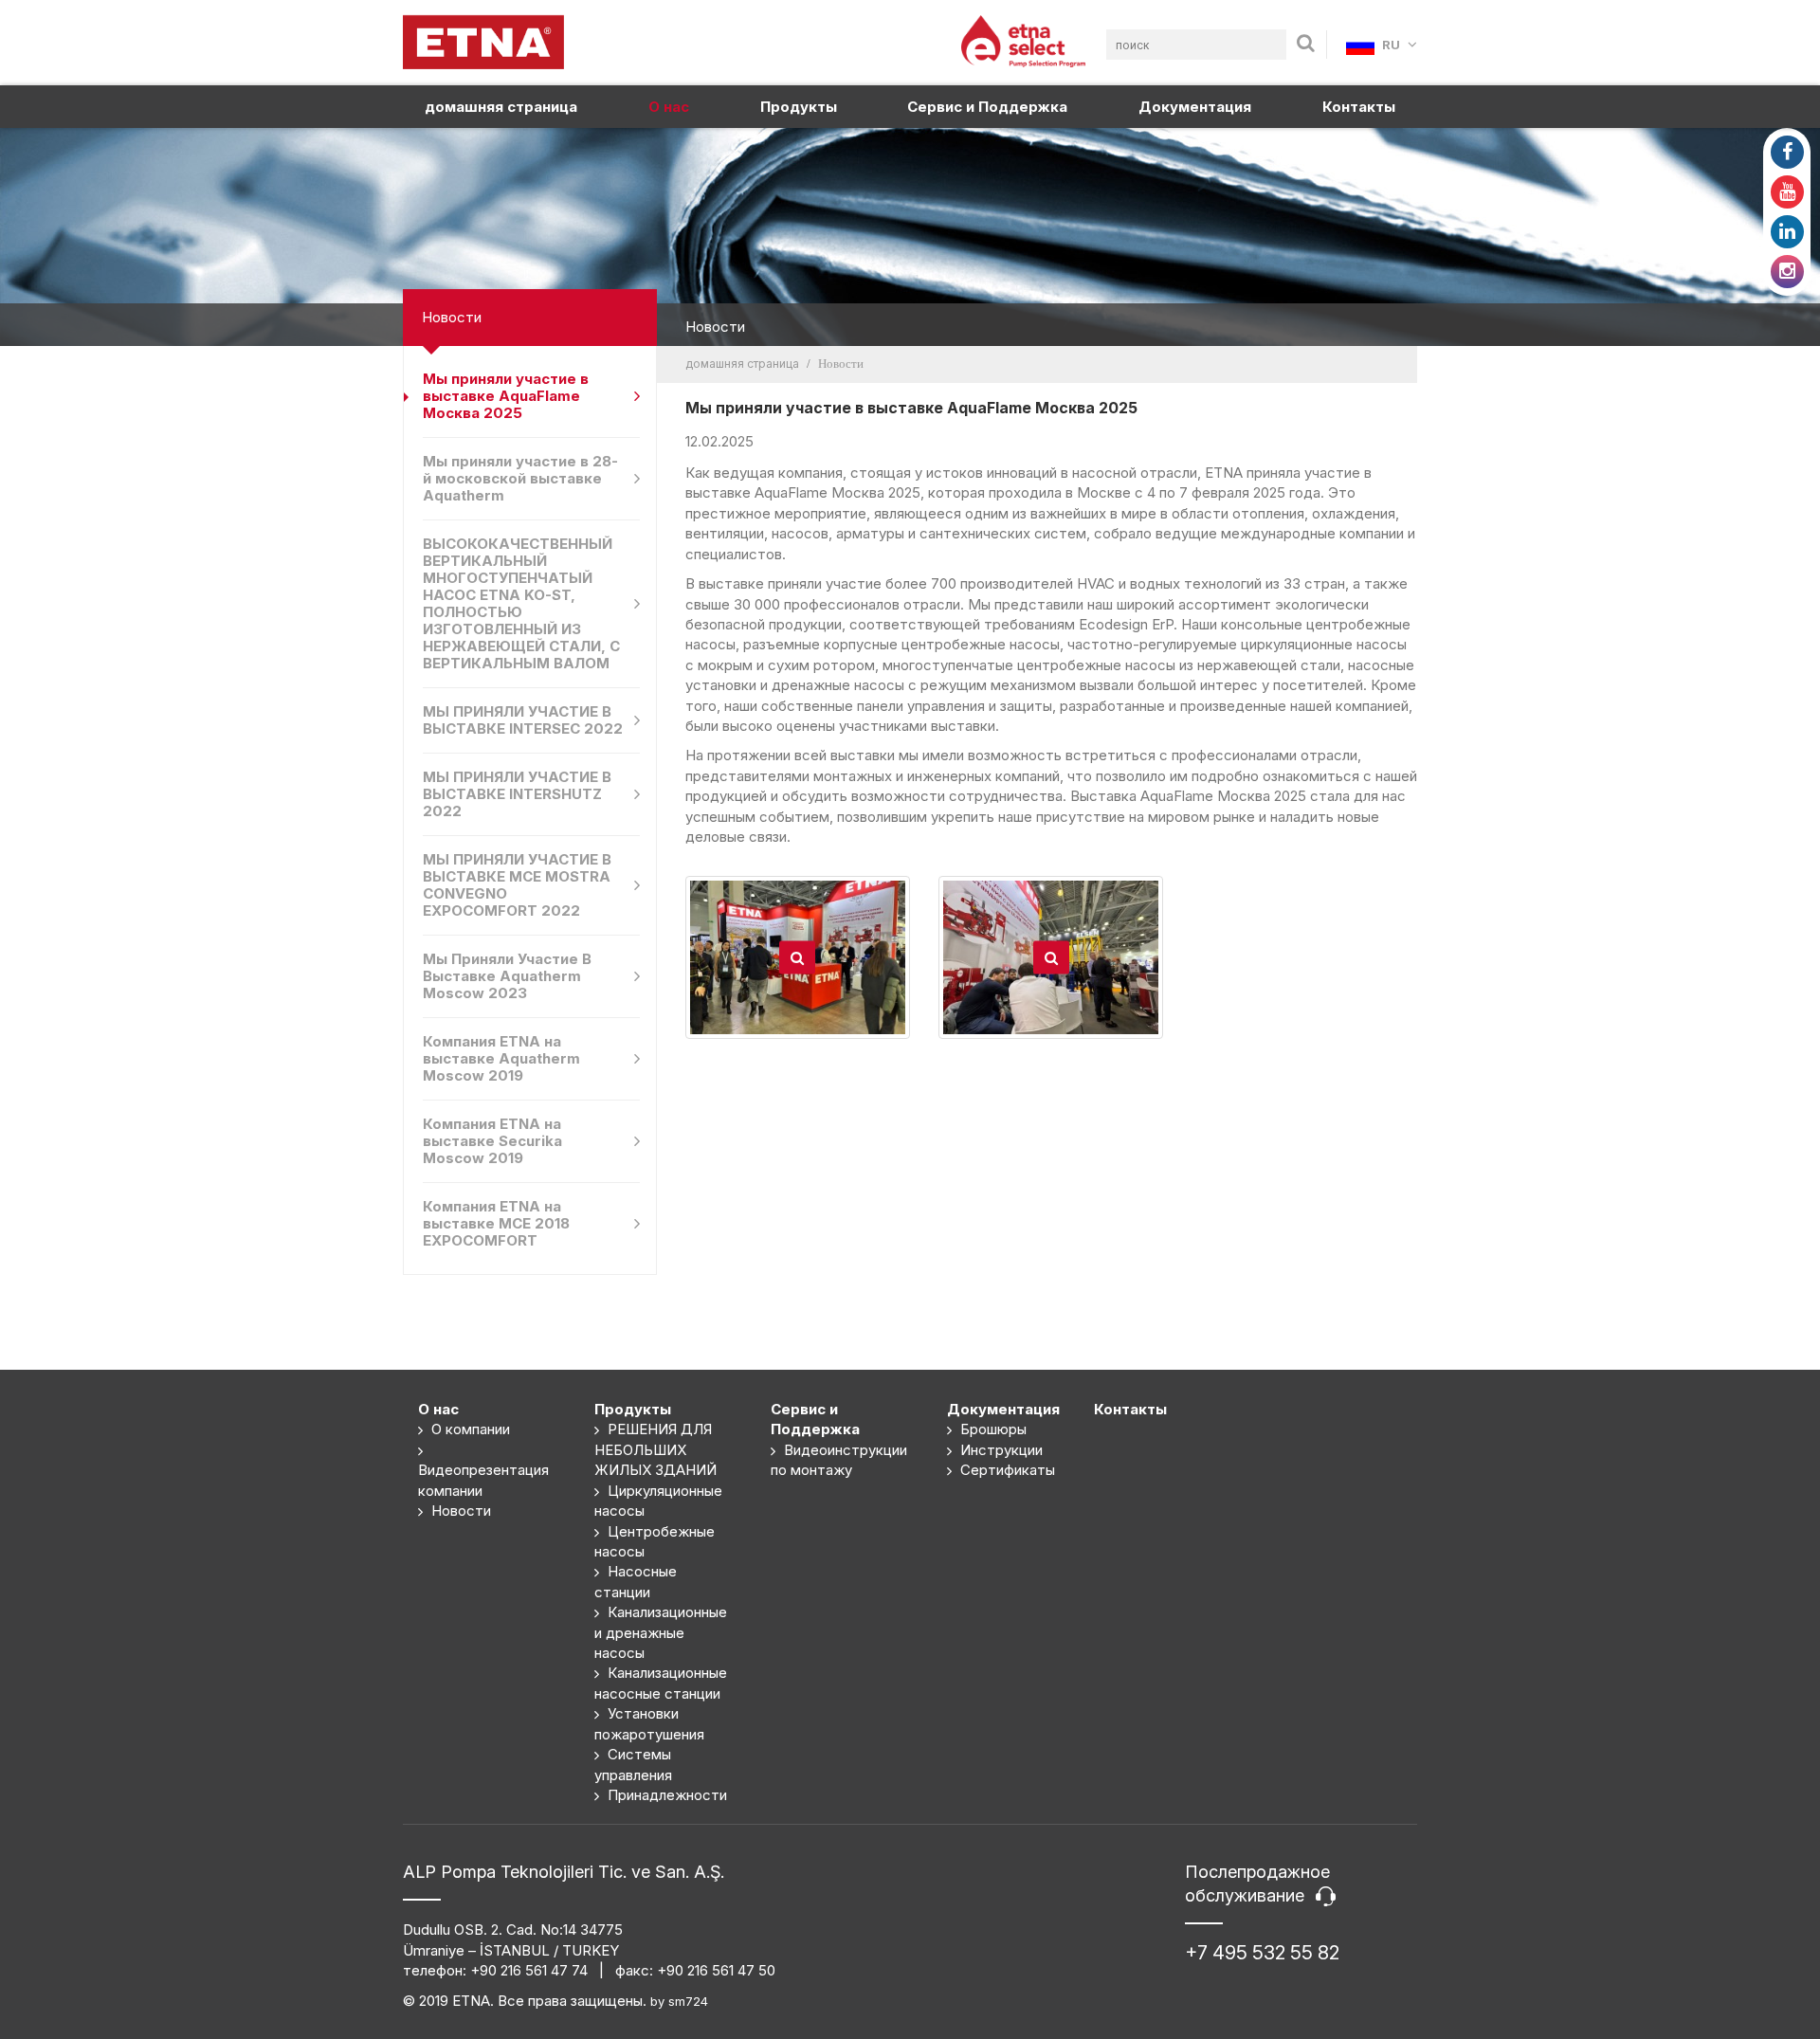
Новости (459, 1511)
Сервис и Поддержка (987, 107)
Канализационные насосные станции (661, 1683)
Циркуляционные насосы (658, 1501)
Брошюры (992, 1429)
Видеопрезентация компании (483, 1480)
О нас (669, 107)
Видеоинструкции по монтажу (839, 1460)
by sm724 (679, 2001)
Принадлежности (665, 1795)
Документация (1195, 107)
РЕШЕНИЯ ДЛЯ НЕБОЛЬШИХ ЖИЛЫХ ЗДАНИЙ (655, 1449)
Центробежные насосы (655, 1541)
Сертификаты (1006, 1470)
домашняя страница (501, 107)
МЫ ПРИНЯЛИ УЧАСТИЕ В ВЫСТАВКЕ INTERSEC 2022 (523, 720)
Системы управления (633, 1764)
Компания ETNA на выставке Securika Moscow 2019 (492, 1141)
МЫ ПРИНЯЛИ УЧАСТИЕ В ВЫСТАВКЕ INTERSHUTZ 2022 (517, 794)
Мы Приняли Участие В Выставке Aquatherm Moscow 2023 (507, 976)
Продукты (799, 107)
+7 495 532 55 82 (1262, 1953)
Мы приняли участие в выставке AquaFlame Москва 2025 (506, 396)
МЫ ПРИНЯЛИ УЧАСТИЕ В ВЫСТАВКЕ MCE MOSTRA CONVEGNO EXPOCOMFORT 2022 (517, 885)
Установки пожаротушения (649, 1723)
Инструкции (1000, 1450)
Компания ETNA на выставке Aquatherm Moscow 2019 (501, 1058)
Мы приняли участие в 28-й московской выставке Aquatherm (520, 478)
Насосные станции (636, 1581)
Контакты (1359, 107)
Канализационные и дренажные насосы (661, 1632)
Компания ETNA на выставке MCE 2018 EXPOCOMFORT (496, 1223)
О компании (469, 1429)
